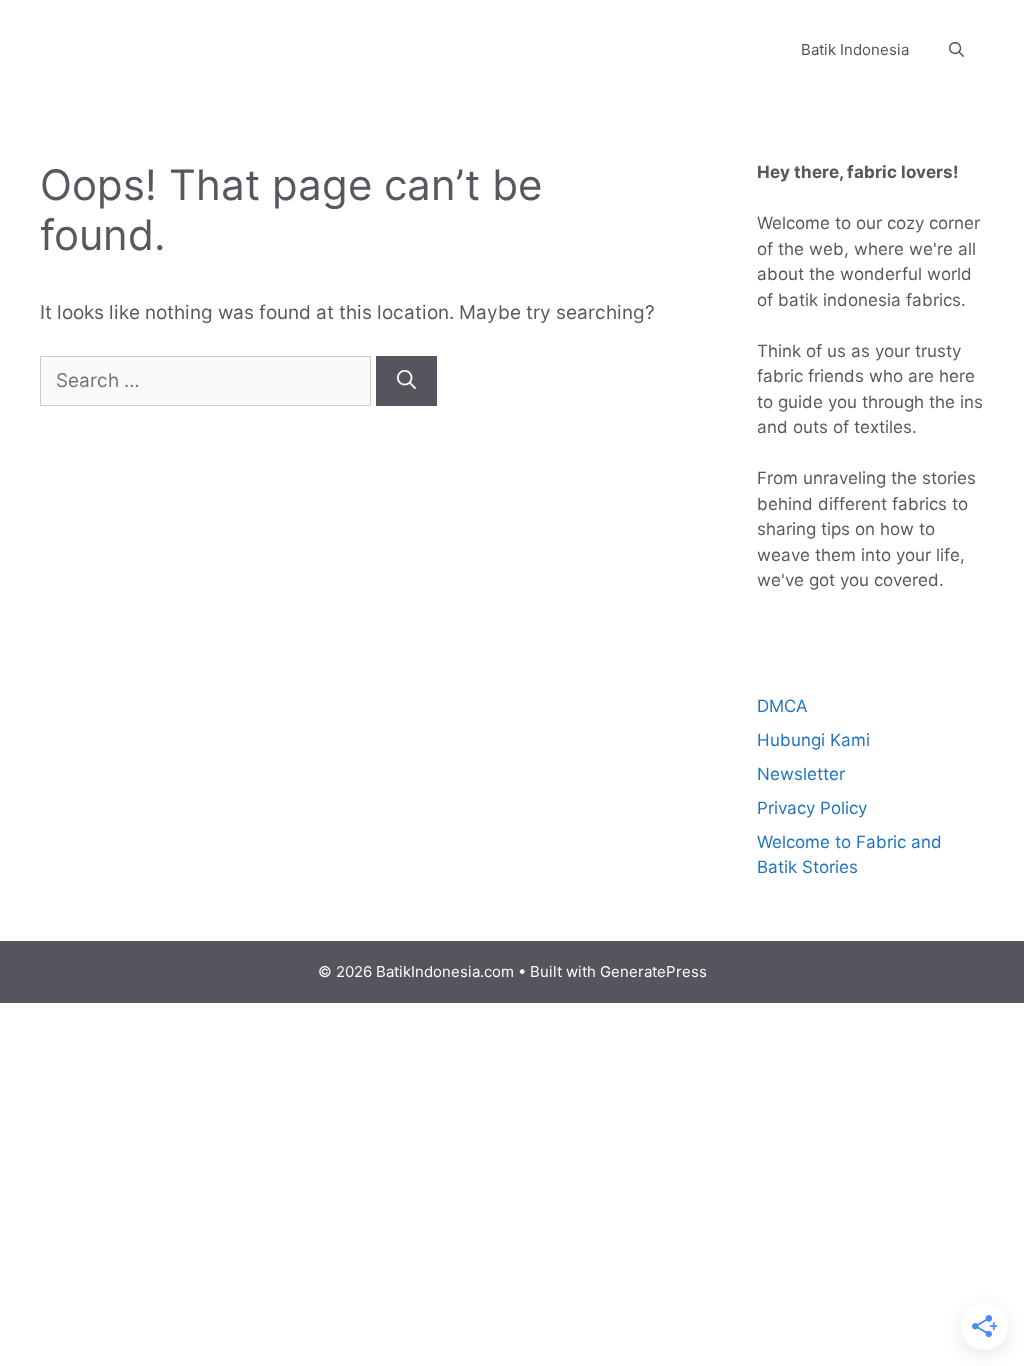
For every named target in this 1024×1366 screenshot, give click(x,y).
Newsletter (801, 774)
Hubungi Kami (813, 740)
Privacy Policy (812, 808)
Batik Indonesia (855, 49)
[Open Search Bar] (956, 50)
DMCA (782, 706)
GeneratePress (653, 971)
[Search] (406, 381)
